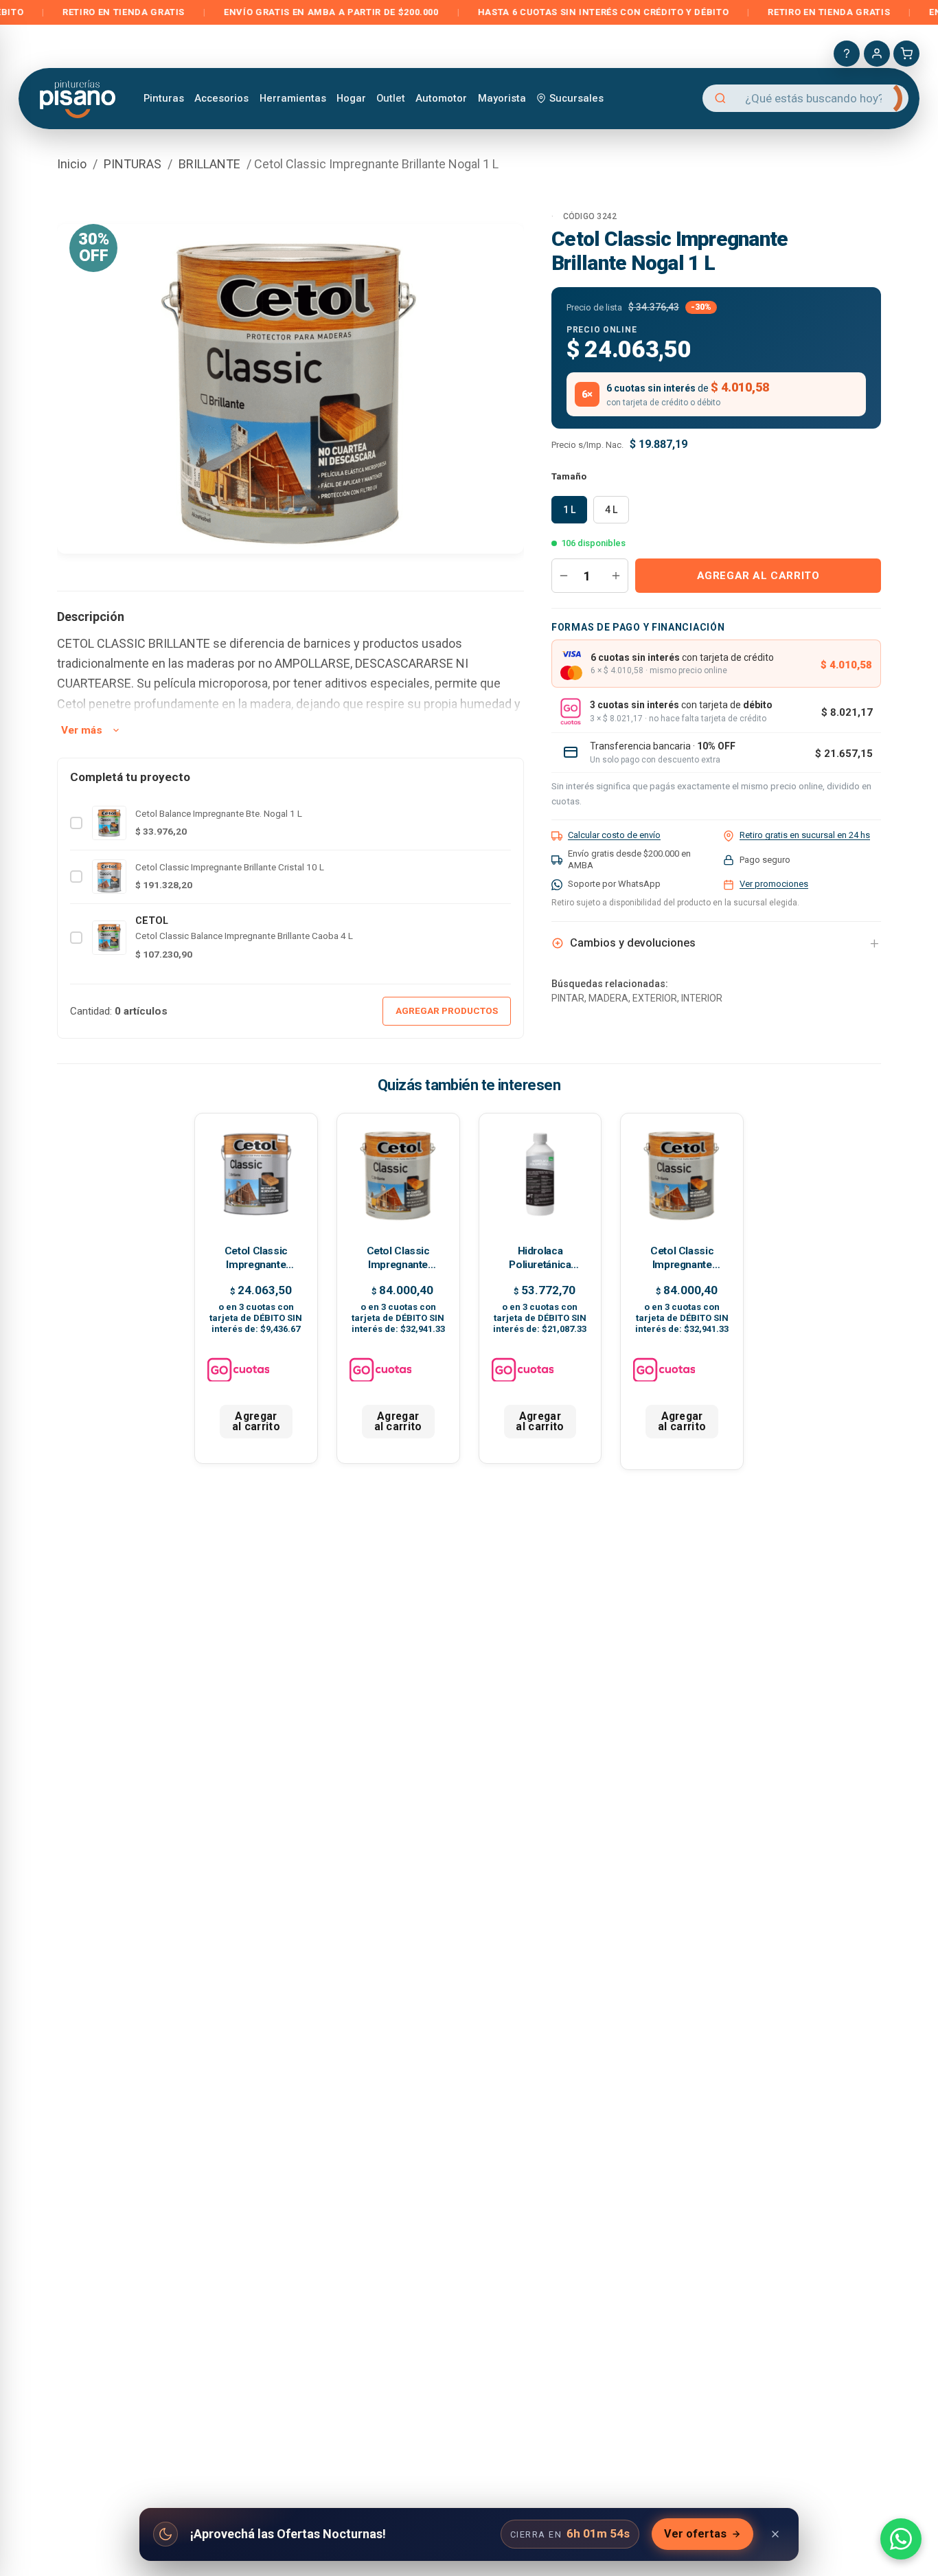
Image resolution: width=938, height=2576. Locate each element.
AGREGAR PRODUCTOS (447, 1010)
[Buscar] (886, 98)
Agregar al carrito (758, 576)
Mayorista (502, 98)
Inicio (72, 164)
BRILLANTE (209, 164)
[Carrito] (906, 54)
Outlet (391, 98)
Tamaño (569, 476)
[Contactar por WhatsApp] (901, 2539)
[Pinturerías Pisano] (79, 98)
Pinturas (164, 98)
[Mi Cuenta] (877, 54)
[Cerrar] (775, 2534)
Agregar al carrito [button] (256, 1422)
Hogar (351, 98)
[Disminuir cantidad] (564, 576)
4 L (611, 510)
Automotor (441, 98)
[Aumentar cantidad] (616, 576)
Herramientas (293, 98)
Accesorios (221, 98)
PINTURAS (133, 164)
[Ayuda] (847, 54)
